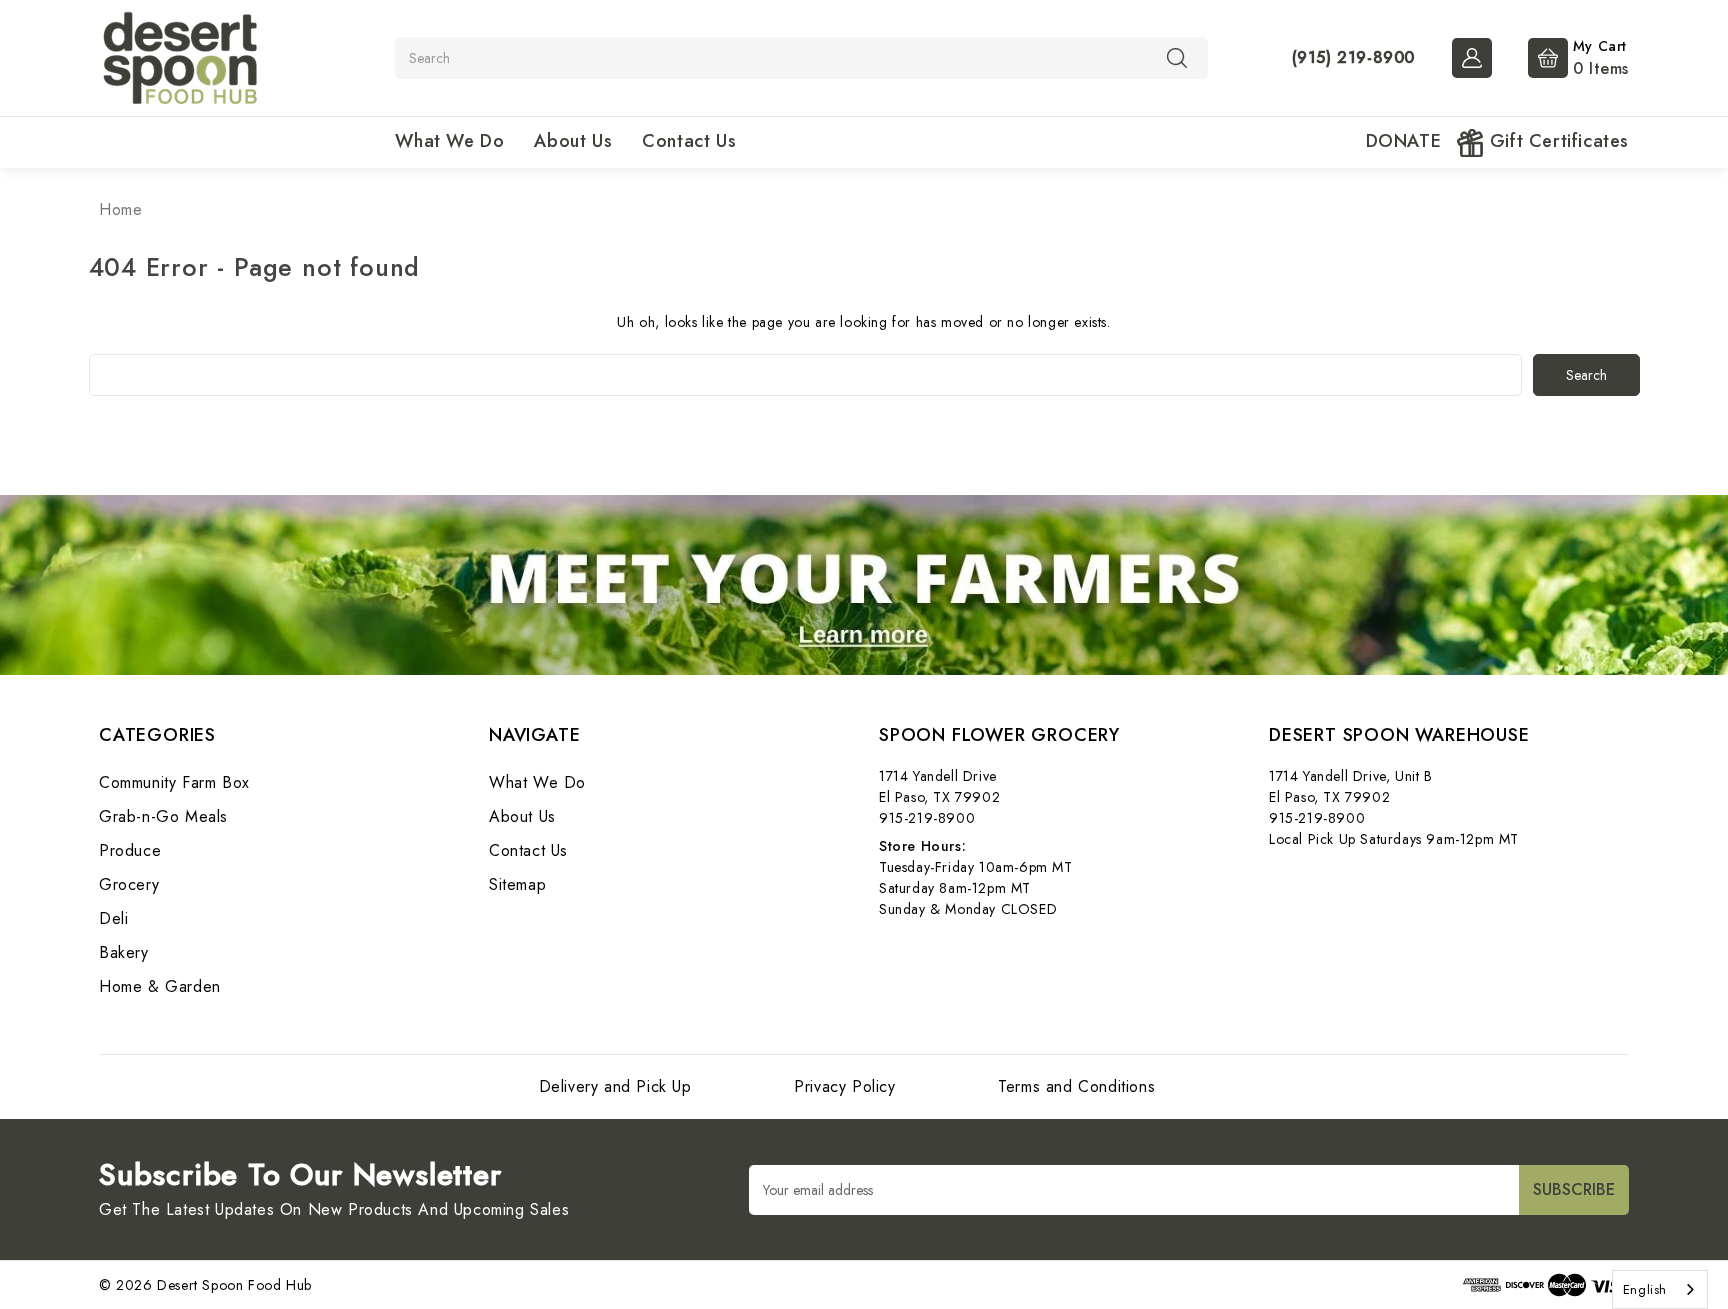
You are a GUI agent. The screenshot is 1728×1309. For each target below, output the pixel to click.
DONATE (1404, 141)
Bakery (124, 952)
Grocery (129, 884)
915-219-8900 (927, 818)
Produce (130, 850)
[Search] (1177, 57)
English (1645, 1289)
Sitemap (517, 884)
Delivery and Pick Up (615, 1086)
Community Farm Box (174, 782)
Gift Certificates (1556, 141)
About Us (573, 141)
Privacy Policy (844, 1086)
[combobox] (1660, 1289)
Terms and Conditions (1076, 1086)
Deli (113, 918)
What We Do (449, 141)
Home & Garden (160, 986)
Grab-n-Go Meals (163, 816)
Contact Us (689, 141)
